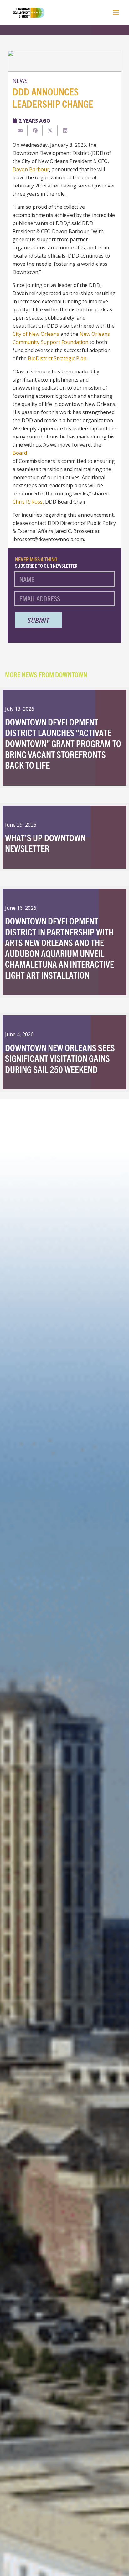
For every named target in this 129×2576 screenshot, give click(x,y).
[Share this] (35, 131)
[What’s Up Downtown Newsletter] (64, 837)
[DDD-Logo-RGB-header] (25, 13)
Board (20, 453)
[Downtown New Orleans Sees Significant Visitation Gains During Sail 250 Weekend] (64, 1052)
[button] (116, 13)
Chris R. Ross (28, 502)
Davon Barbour (31, 169)
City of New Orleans (36, 334)
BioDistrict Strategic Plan (57, 358)
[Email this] (20, 131)
